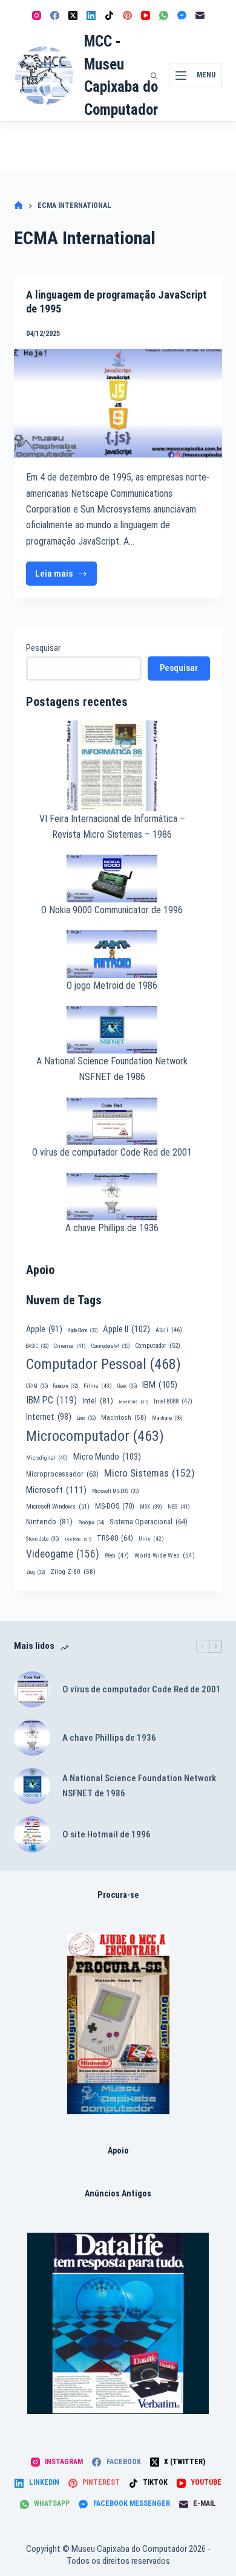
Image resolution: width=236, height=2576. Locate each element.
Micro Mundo (107, 1457)
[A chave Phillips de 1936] (32, 1738)
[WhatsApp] (164, 15)
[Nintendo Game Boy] (118, 2024)
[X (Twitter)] (73, 15)
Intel (98, 1400)
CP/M (37, 1386)
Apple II (126, 1329)
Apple (44, 1329)
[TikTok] (109, 15)
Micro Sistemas (149, 1473)
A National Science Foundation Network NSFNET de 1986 (139, 1786)
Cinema (70, 1346)
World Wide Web (165, 1555)
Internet (49, 1417)
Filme (98, 1386)
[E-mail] (200, 15)
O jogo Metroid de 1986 (112, 985)
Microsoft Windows (58, 1506)
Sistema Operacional (149, 1522)
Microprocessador (62, 1474)
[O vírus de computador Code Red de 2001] (32, 1689)
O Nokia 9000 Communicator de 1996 (112, 910)
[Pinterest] (127, 15)
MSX (151, 1506)
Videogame (63, 1554)
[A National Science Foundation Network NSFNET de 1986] (32, 1786)
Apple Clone (83, 1330)
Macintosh (124, 1417)
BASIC (37, 1346)
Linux (86, 1418)
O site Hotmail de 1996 (107, 1834)
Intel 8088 (173, 1401)
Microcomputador (95, 1436)
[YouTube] (146, 15)
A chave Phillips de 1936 (112, 1228)
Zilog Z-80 (73, 1571)
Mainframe (167, 1418)
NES (179, 1506)
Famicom (66, 1386)
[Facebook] (55, 15)
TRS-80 (115, 1538)
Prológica (91, 1523)
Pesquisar (43, 648)
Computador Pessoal (103, 1364)
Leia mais (66, 577)
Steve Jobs (42, 1539)
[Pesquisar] (154, 76)
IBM (160, 1385)
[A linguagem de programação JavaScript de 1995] (118, 403)
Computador (158, 1346)
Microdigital (47, 1458)
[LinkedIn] (91, 15)
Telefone (78, 1539)
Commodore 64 (110, 1346)
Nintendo (49, 1521)
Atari (169, 1330)
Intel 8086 (133, 1402)
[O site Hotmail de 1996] (32, 1834)
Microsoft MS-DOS (115, 1491)
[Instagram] (37, 15)
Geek (127, 1386)
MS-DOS (115, 1506)
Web (117, 1555)
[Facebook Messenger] (182, 15)
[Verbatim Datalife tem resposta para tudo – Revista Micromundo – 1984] (118, 2323)
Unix (151, 1539)
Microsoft (56, 1490)
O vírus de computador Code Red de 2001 (112, 1152)
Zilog (35, 1572)
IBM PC (51, 1400)
